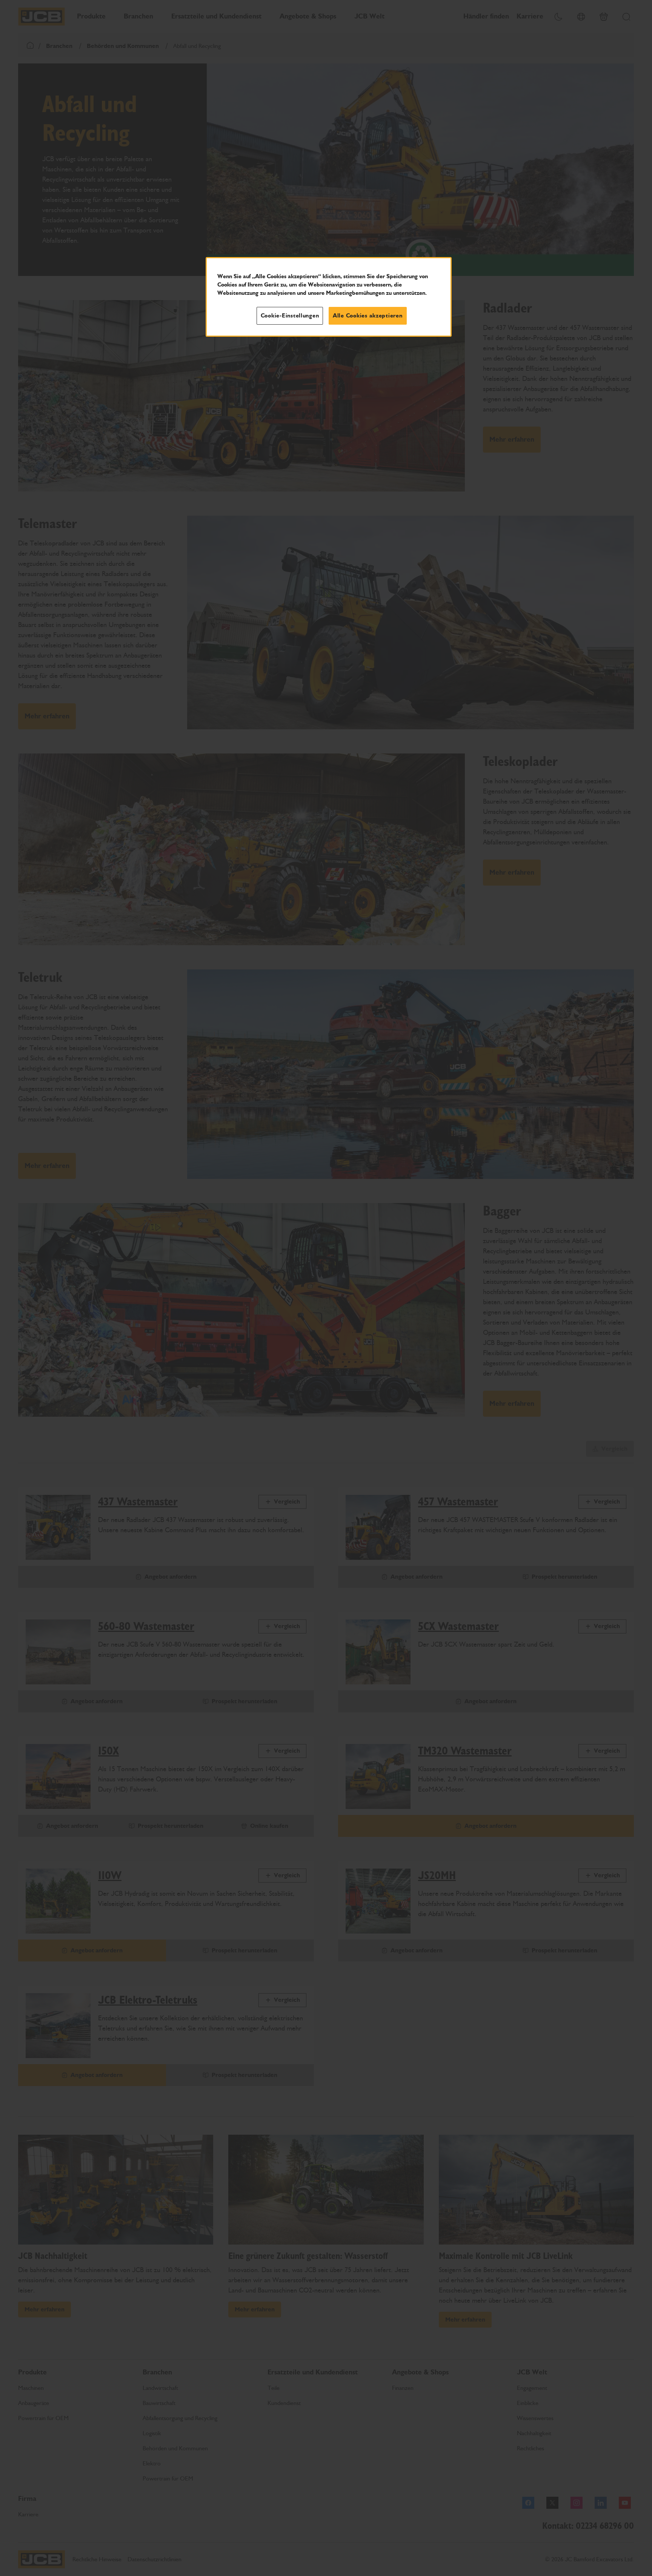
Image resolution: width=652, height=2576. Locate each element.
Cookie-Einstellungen (290, 316)
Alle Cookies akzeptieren (368, 316)
